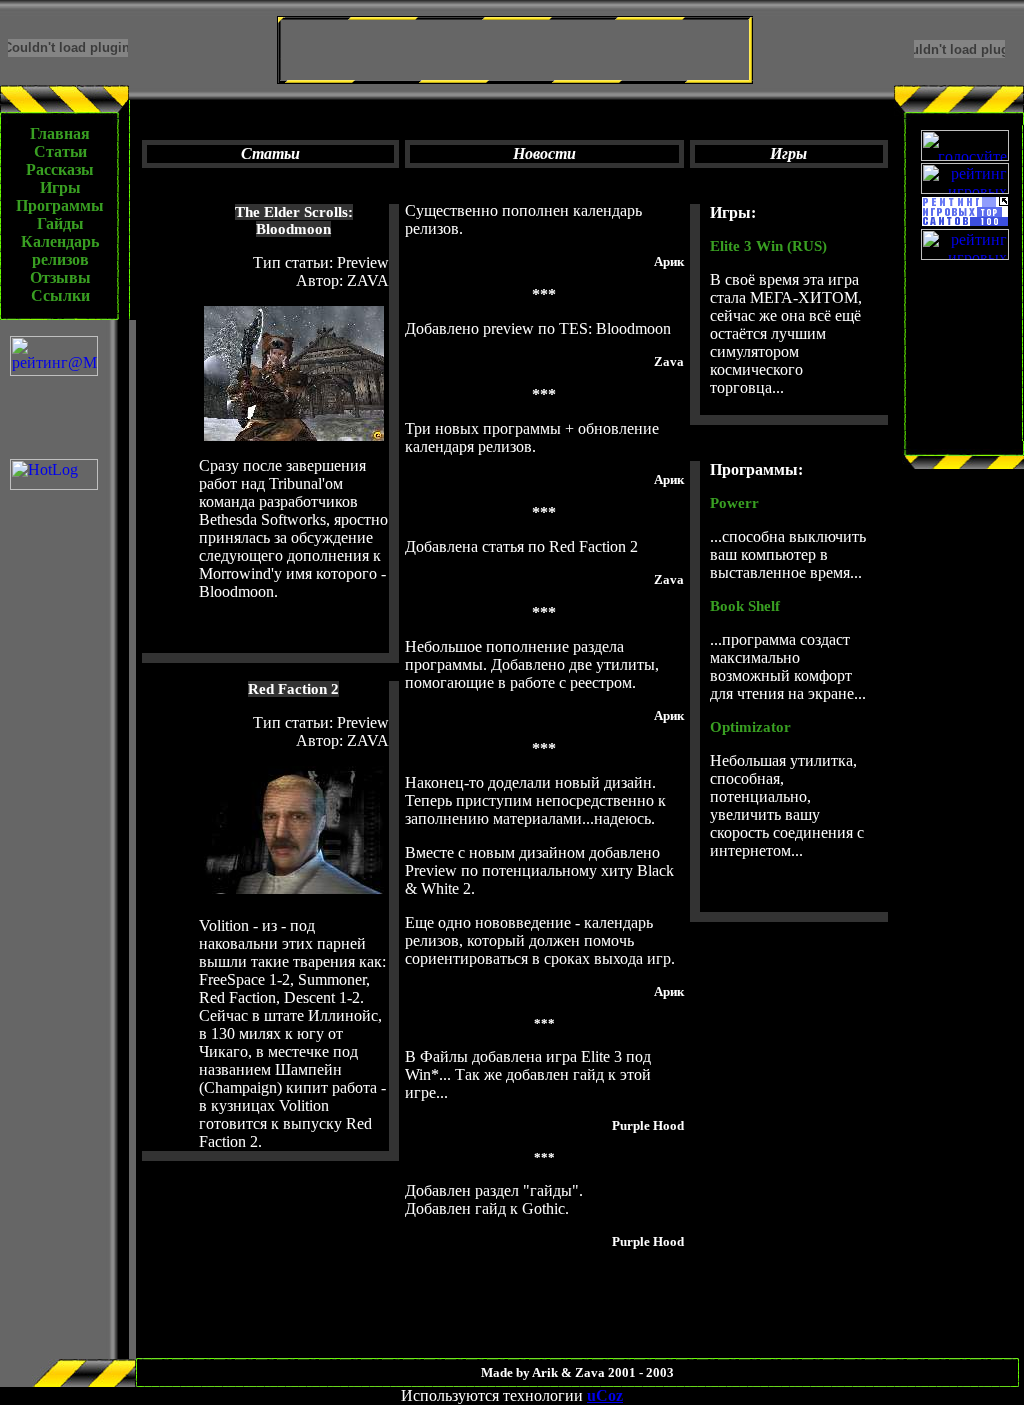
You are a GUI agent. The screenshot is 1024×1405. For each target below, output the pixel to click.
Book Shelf (745, 606)
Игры (60, 187)
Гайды (60, 223)
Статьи (60, 151)
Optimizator (750, 727)
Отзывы (60, 277)
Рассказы (60, 169)
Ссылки (60, 295)
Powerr (734, 503)
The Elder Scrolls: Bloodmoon (294, 220)
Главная (60, 133)
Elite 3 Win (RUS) (768, 246)
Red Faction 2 (293, 689)
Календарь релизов (60, 250)
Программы (60, 205)
